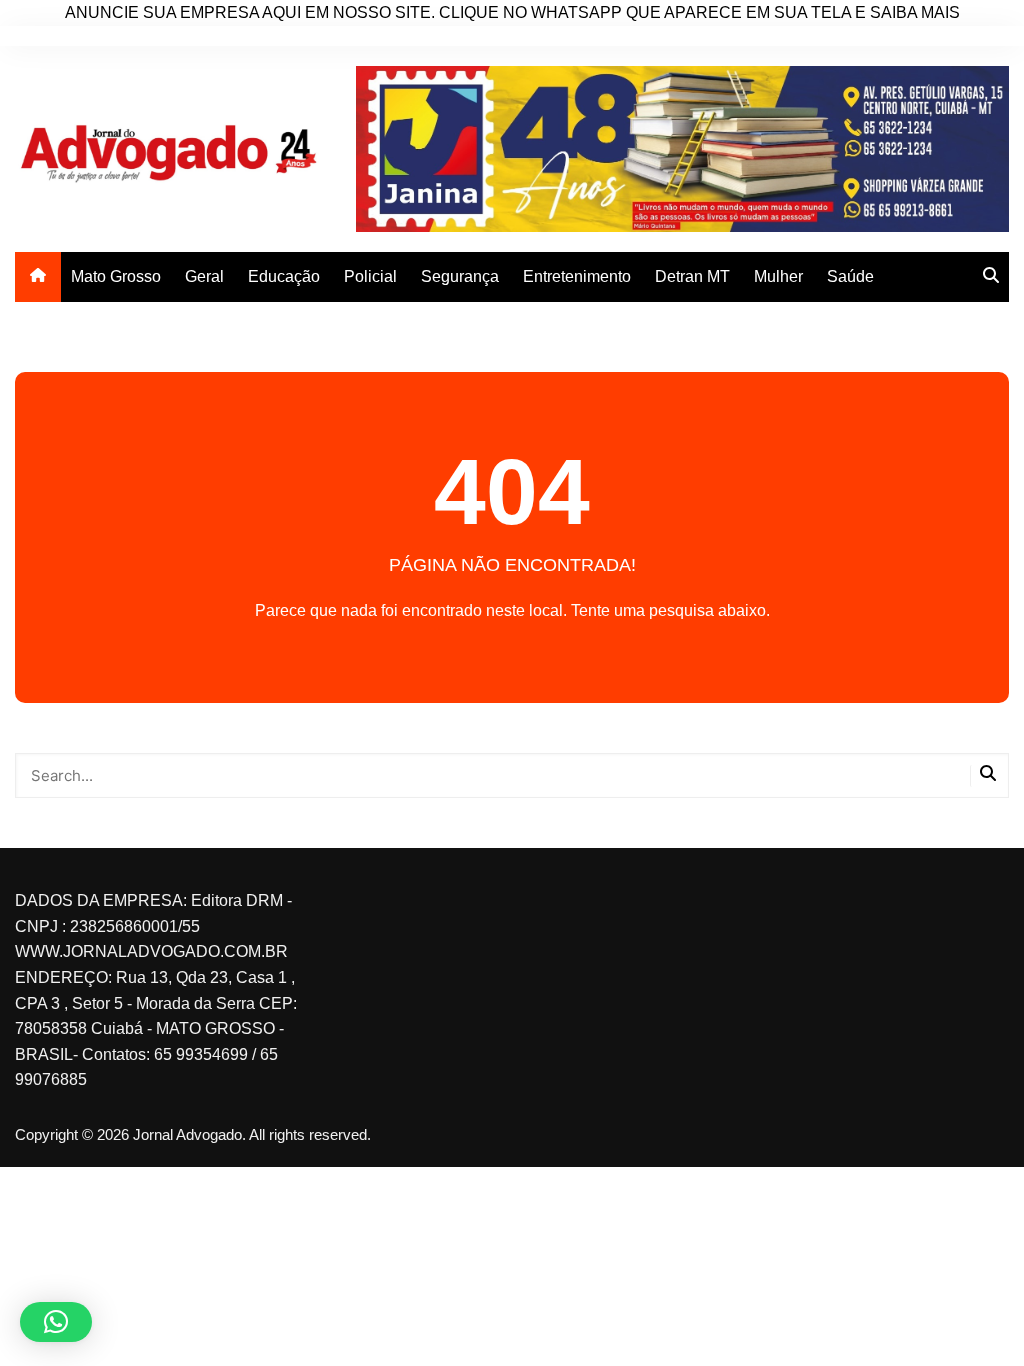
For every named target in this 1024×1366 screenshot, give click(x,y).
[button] (56, 1322)
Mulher (778, 276)
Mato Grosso (116, 276)
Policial (370, 276)
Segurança (460, 276)
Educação (284, 276)
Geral (204, 276)
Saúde (850, 276)
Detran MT (692, 276)
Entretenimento (577, 276)
